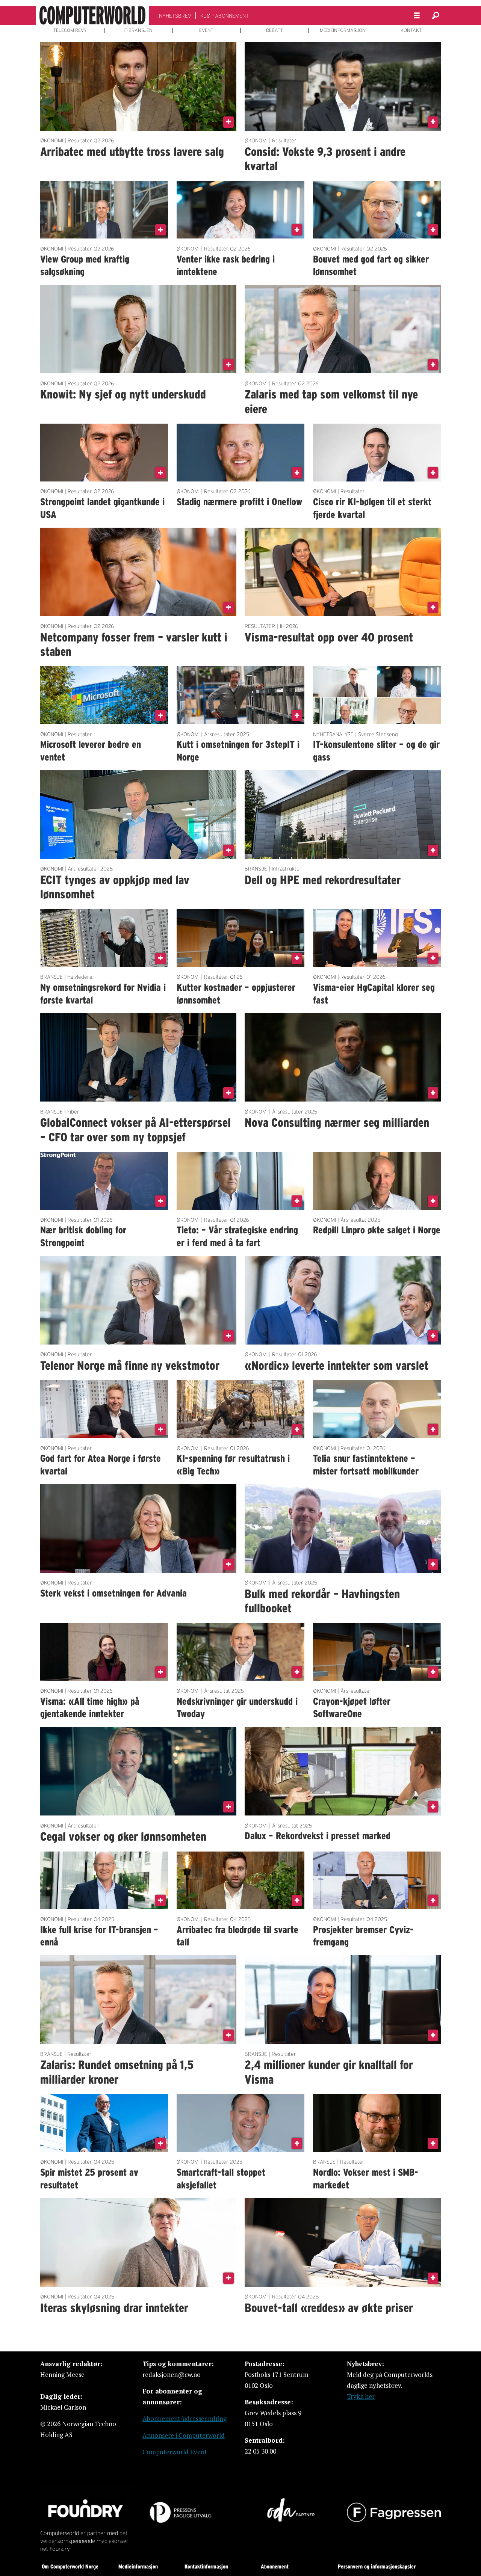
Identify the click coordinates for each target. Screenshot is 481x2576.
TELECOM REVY (70, 30)
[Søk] (436, 15)
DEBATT (275, 30)
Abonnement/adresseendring (185, 2418)
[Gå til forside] (92, 15)
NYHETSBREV (175, 16)
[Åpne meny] (417, 16)
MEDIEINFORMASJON (343, 30)
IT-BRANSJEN (138, 30)
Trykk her (361, 2396)
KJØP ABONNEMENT (225, 16)
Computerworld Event (175, 2452)
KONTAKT (411, 30)
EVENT (206, 30)
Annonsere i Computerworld (184, 2435)
